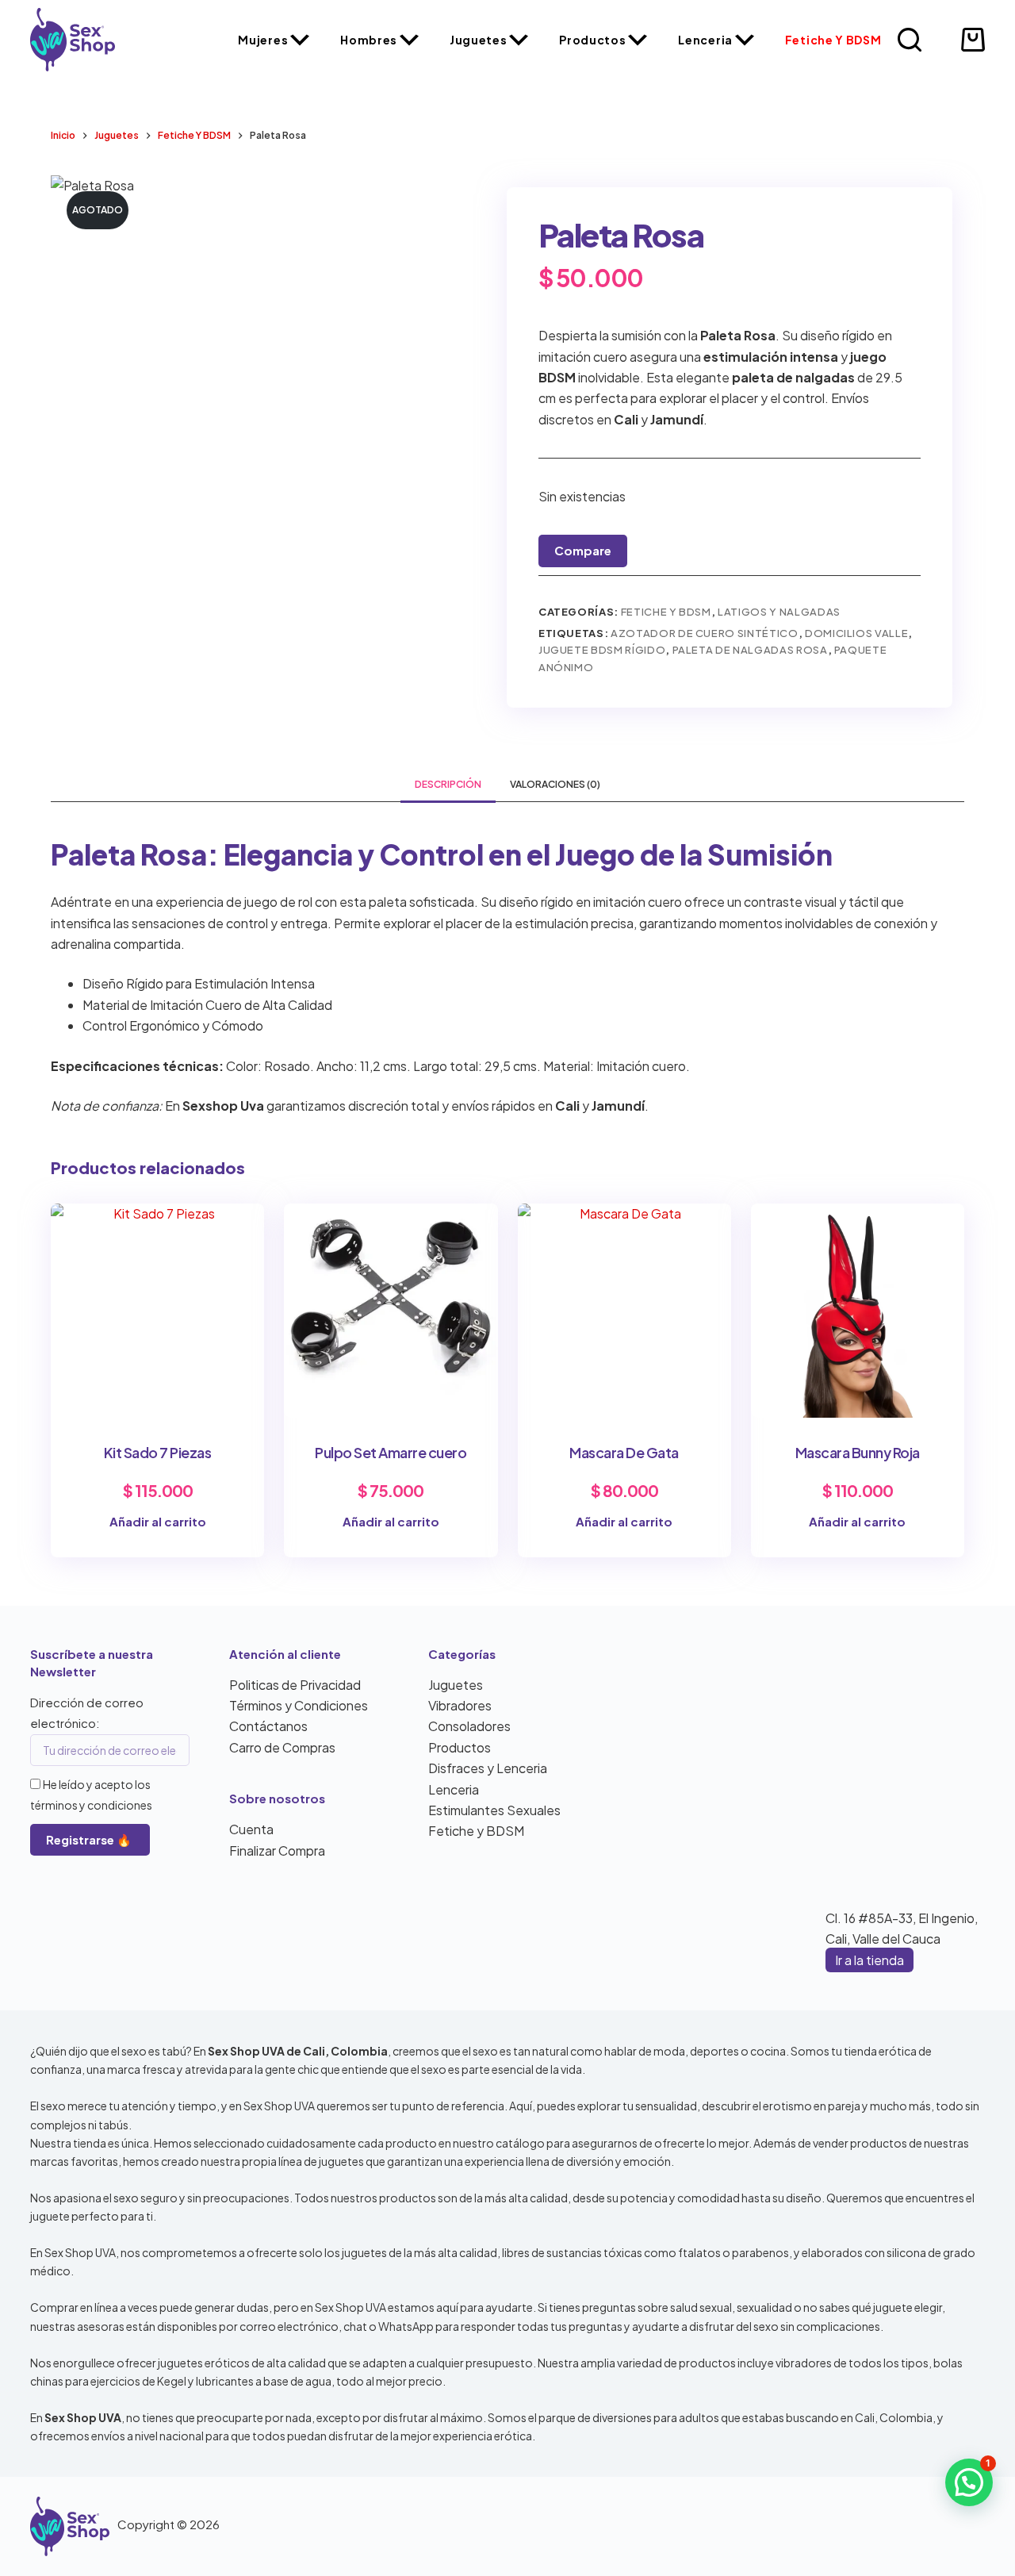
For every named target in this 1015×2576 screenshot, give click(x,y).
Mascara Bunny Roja (858, 1452)
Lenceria (705, 40)
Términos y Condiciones (299, 1705)
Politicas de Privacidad (295, 1685)
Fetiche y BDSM (833, 40)
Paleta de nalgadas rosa (750, 650)
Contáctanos (268, 1726)
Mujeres (263, 40)
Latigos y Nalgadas (779, 612)
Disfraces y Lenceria (488, 1768)
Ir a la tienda (869, 1960)
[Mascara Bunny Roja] (858, 1310)
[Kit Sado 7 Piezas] (157, 1310)
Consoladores (469, 1726)
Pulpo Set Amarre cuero (391, 1452)
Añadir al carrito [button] (158, 1521)
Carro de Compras (282, 1747)
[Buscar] (910, 40)
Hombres (369, 40)
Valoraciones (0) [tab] (555, 784)
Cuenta (251, 1829)
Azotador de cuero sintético (705, 633)
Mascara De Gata (624, 1452)
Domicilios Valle (856, 633)
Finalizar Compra (277, 1850)
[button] (969, 2482)
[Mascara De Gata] (624, 1310)
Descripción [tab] (448, 784)
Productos (592, 40)
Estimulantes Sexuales (494, 1810)
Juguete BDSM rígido (602, 650)
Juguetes (479, 40)
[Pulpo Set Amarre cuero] (391, 1310)
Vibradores (460, 1705)
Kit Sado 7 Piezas (158, 1452)
